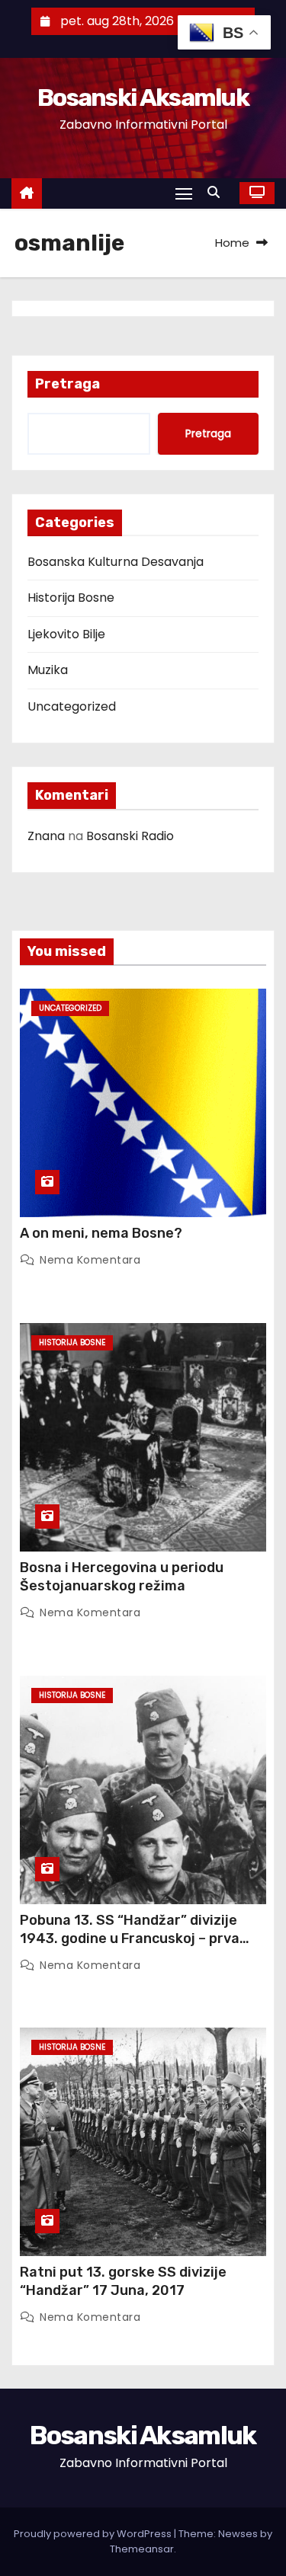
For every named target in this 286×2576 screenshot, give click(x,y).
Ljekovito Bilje (66, 634)
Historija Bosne (71, 598)
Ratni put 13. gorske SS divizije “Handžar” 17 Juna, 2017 (123, 2281)
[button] (217, 192)
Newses (238, 2534)
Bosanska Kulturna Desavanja (116, 562)
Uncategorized (72, 706)
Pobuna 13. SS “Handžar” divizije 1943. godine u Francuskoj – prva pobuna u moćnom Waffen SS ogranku (130, 1948)
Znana (46, 836)
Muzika (48, 670)
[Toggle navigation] (184, 193)
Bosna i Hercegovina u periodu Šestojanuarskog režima (122, 1577)
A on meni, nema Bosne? (101, 1233)
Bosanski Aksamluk (143, 97)
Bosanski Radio (130, 836)
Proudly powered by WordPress (94, 2534)
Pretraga (67, 384)
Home (232, 243)
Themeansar (142, 2549)
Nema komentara (90, 1260)
